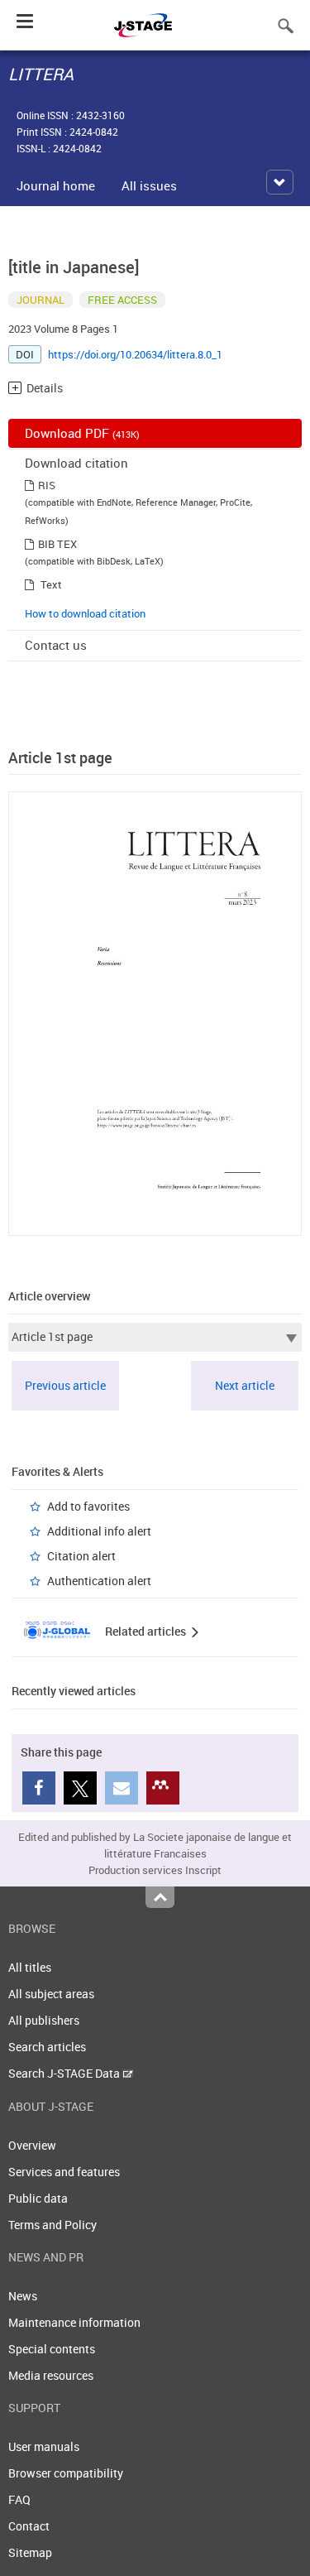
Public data (38, 2198)
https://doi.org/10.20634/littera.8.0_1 (135, 354)
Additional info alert (99, 1531)
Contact (29, 2526)
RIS (47, 485)
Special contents (52, 2349)
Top (160, 1897)
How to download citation (85, 613)
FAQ (19, 2499)
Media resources (51, 2375)
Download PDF (82, 433)
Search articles (47, 2047)
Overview (32, 2145)
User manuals (44, 2446)
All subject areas (51, 1994)
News (23, 2296)
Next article (245, 1385)
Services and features (64, 2172)
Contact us (56, 645)
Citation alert (81, 1556)
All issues (149, 185)
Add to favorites (88, 1506)
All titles (30, 1967)
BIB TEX (57, 544)
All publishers (44, 2020)
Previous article (65, 1385)
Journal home (56, 185)
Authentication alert (99, 1581)
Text (51, 584)
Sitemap (30, 2552)
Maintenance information (74, 2322)
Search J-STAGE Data (65, 2073)
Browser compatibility (66, 2473)
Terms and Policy (52, 2225)
